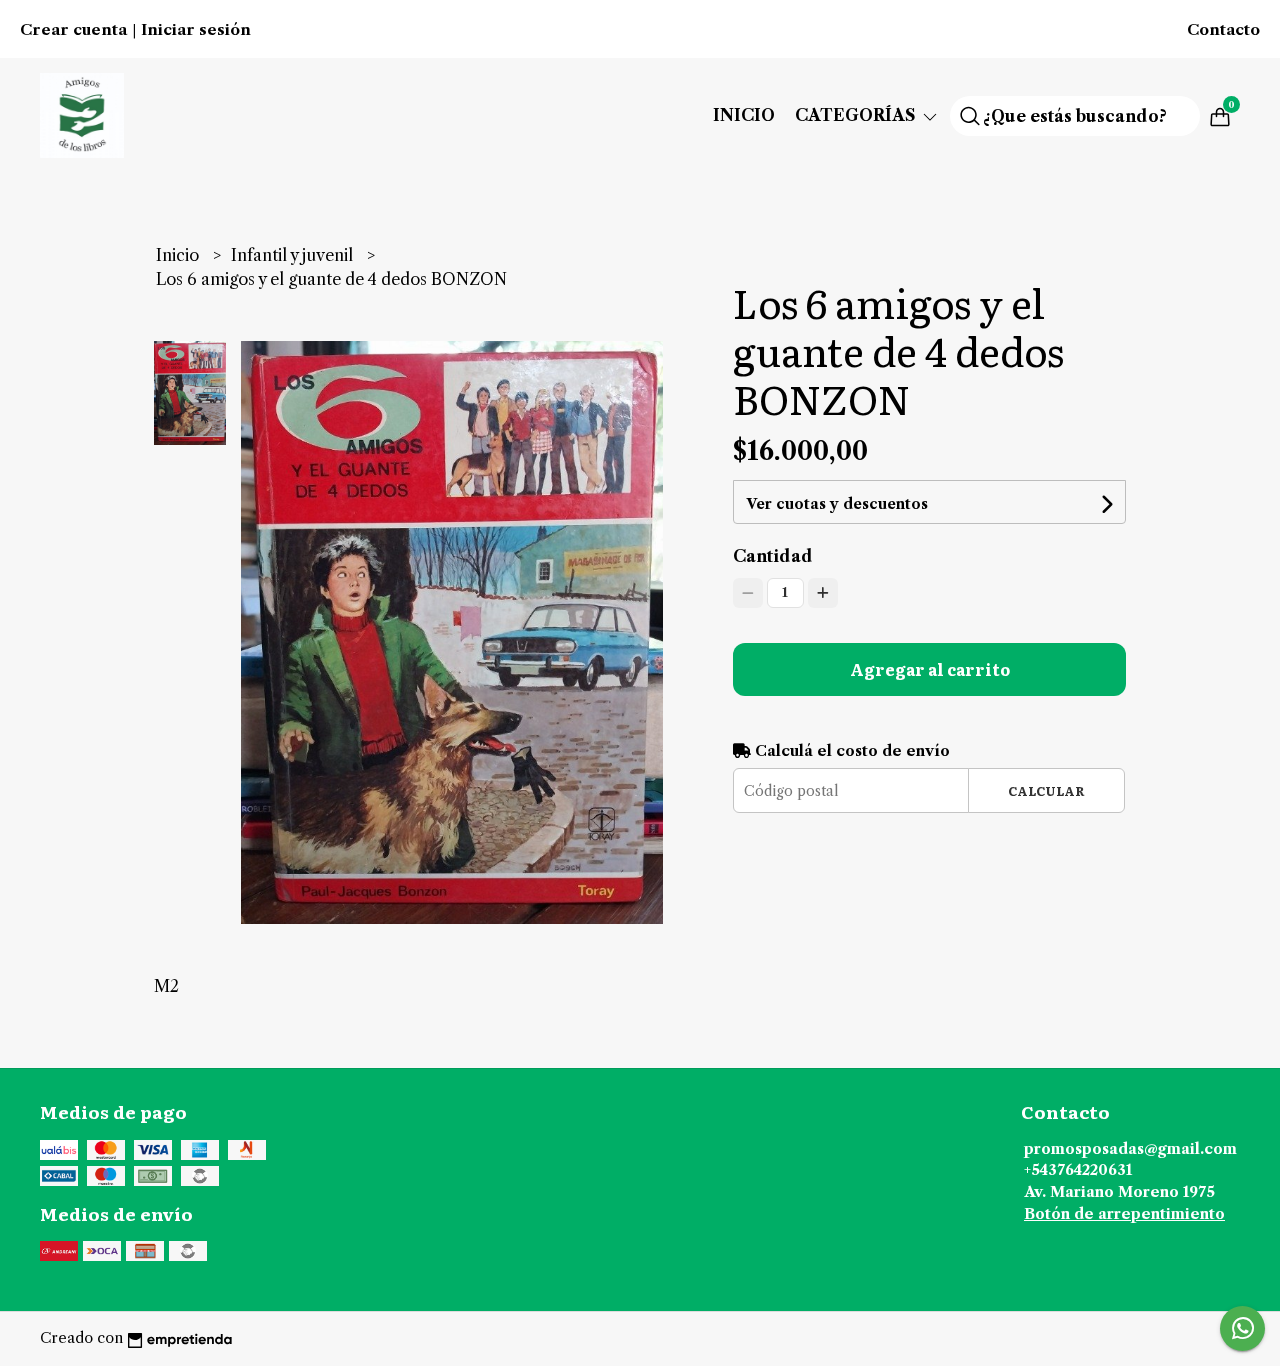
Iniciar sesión (196, 30)
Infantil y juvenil (294, 255)
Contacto (1223, 30)
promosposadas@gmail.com (1130, 1149)
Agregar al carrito (930, 669)
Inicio (744, 115)
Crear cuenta (73, 30)
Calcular (1046, 790)
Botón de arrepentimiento (1124, 1214)
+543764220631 (1078, 1170)
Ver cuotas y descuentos (837, 504)
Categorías (857, 115)
